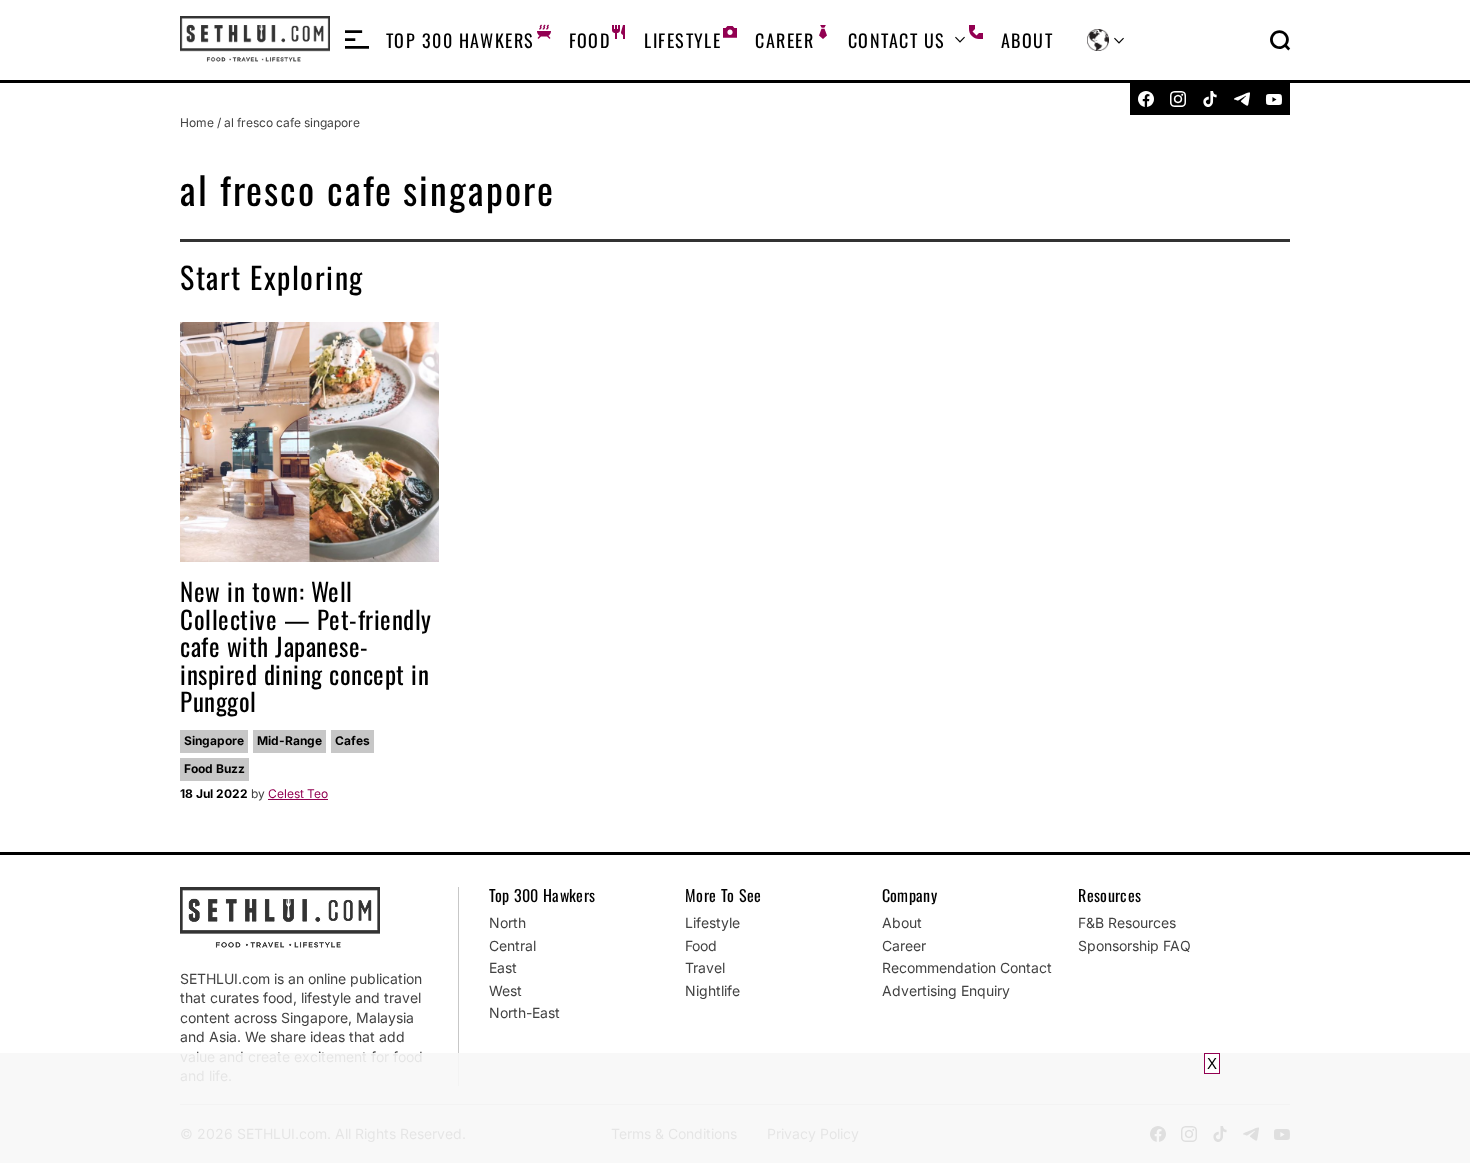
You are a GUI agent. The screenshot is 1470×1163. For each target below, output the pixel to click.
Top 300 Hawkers (460, 40)
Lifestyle (682, 40)
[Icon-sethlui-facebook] (1146, 99)
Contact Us (896, 40)
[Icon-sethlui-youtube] (1274, 99)
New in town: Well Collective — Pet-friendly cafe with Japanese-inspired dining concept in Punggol (306, 645)
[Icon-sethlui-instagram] (1178, 99)
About (1027, 40)
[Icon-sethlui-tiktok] (1210, 99)
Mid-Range (289, 740)
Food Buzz (214, 768)
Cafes (352, 740)
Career (784, 40)
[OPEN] (357, 40)
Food (590, 40)
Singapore (214, 740)
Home (197, 122)
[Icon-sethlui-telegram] (1242, 99)
